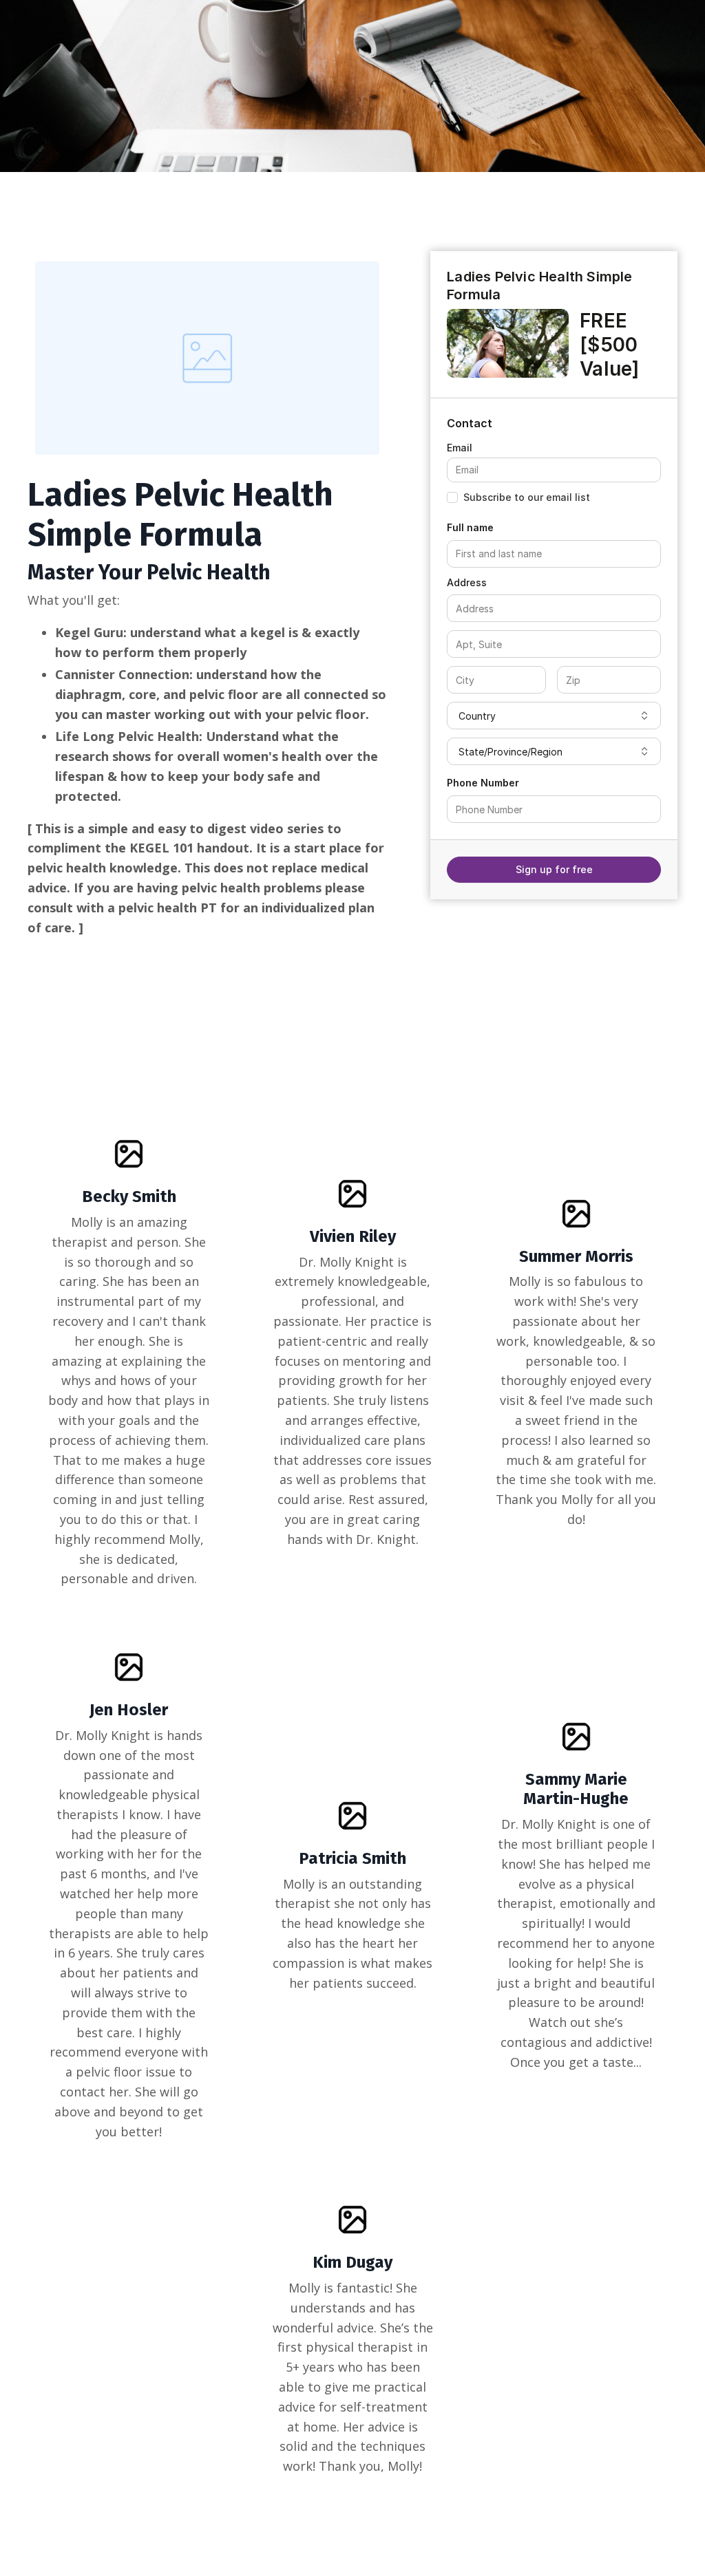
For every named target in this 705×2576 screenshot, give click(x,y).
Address (467, 582)
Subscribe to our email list (527, 497)
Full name (470, 527)
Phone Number (483, 783)
